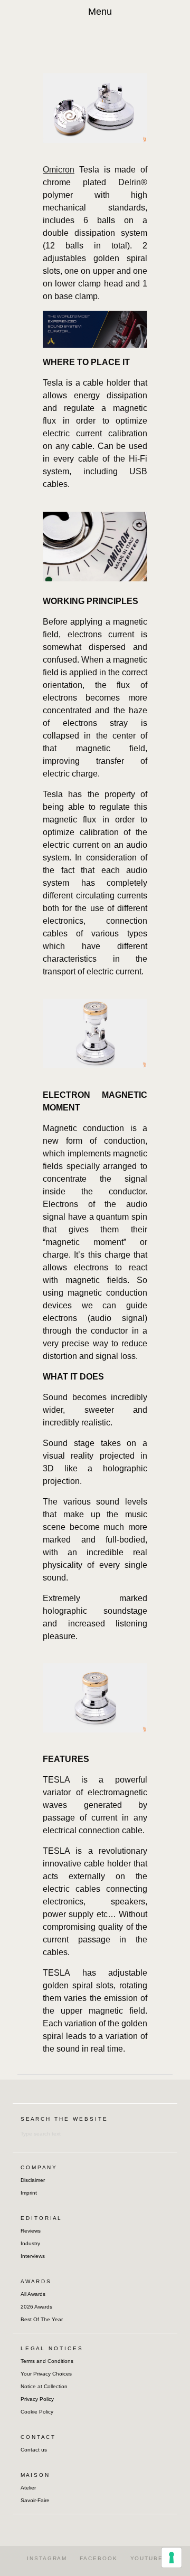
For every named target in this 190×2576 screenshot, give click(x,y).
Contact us (34, 2450)
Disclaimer (33, 2180)
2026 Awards (36, 2307)
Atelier (28, 2488)
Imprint (29, 2193)
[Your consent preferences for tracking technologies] (172, 2558)
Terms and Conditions (47, 2361)
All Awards (33, 2294)
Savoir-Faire (35, 2500)
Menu (100, 12)
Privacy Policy (37, 2399)
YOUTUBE (147, 2558)
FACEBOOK (98, 2558)
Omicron (59, 170)
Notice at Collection (44, 2386)
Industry (30, 2243)
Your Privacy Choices (46, 2374)
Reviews (31, 2231)
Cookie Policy (37, 2412)
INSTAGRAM (47, 2558)
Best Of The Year (42, 2319)
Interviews (33, 2256)
